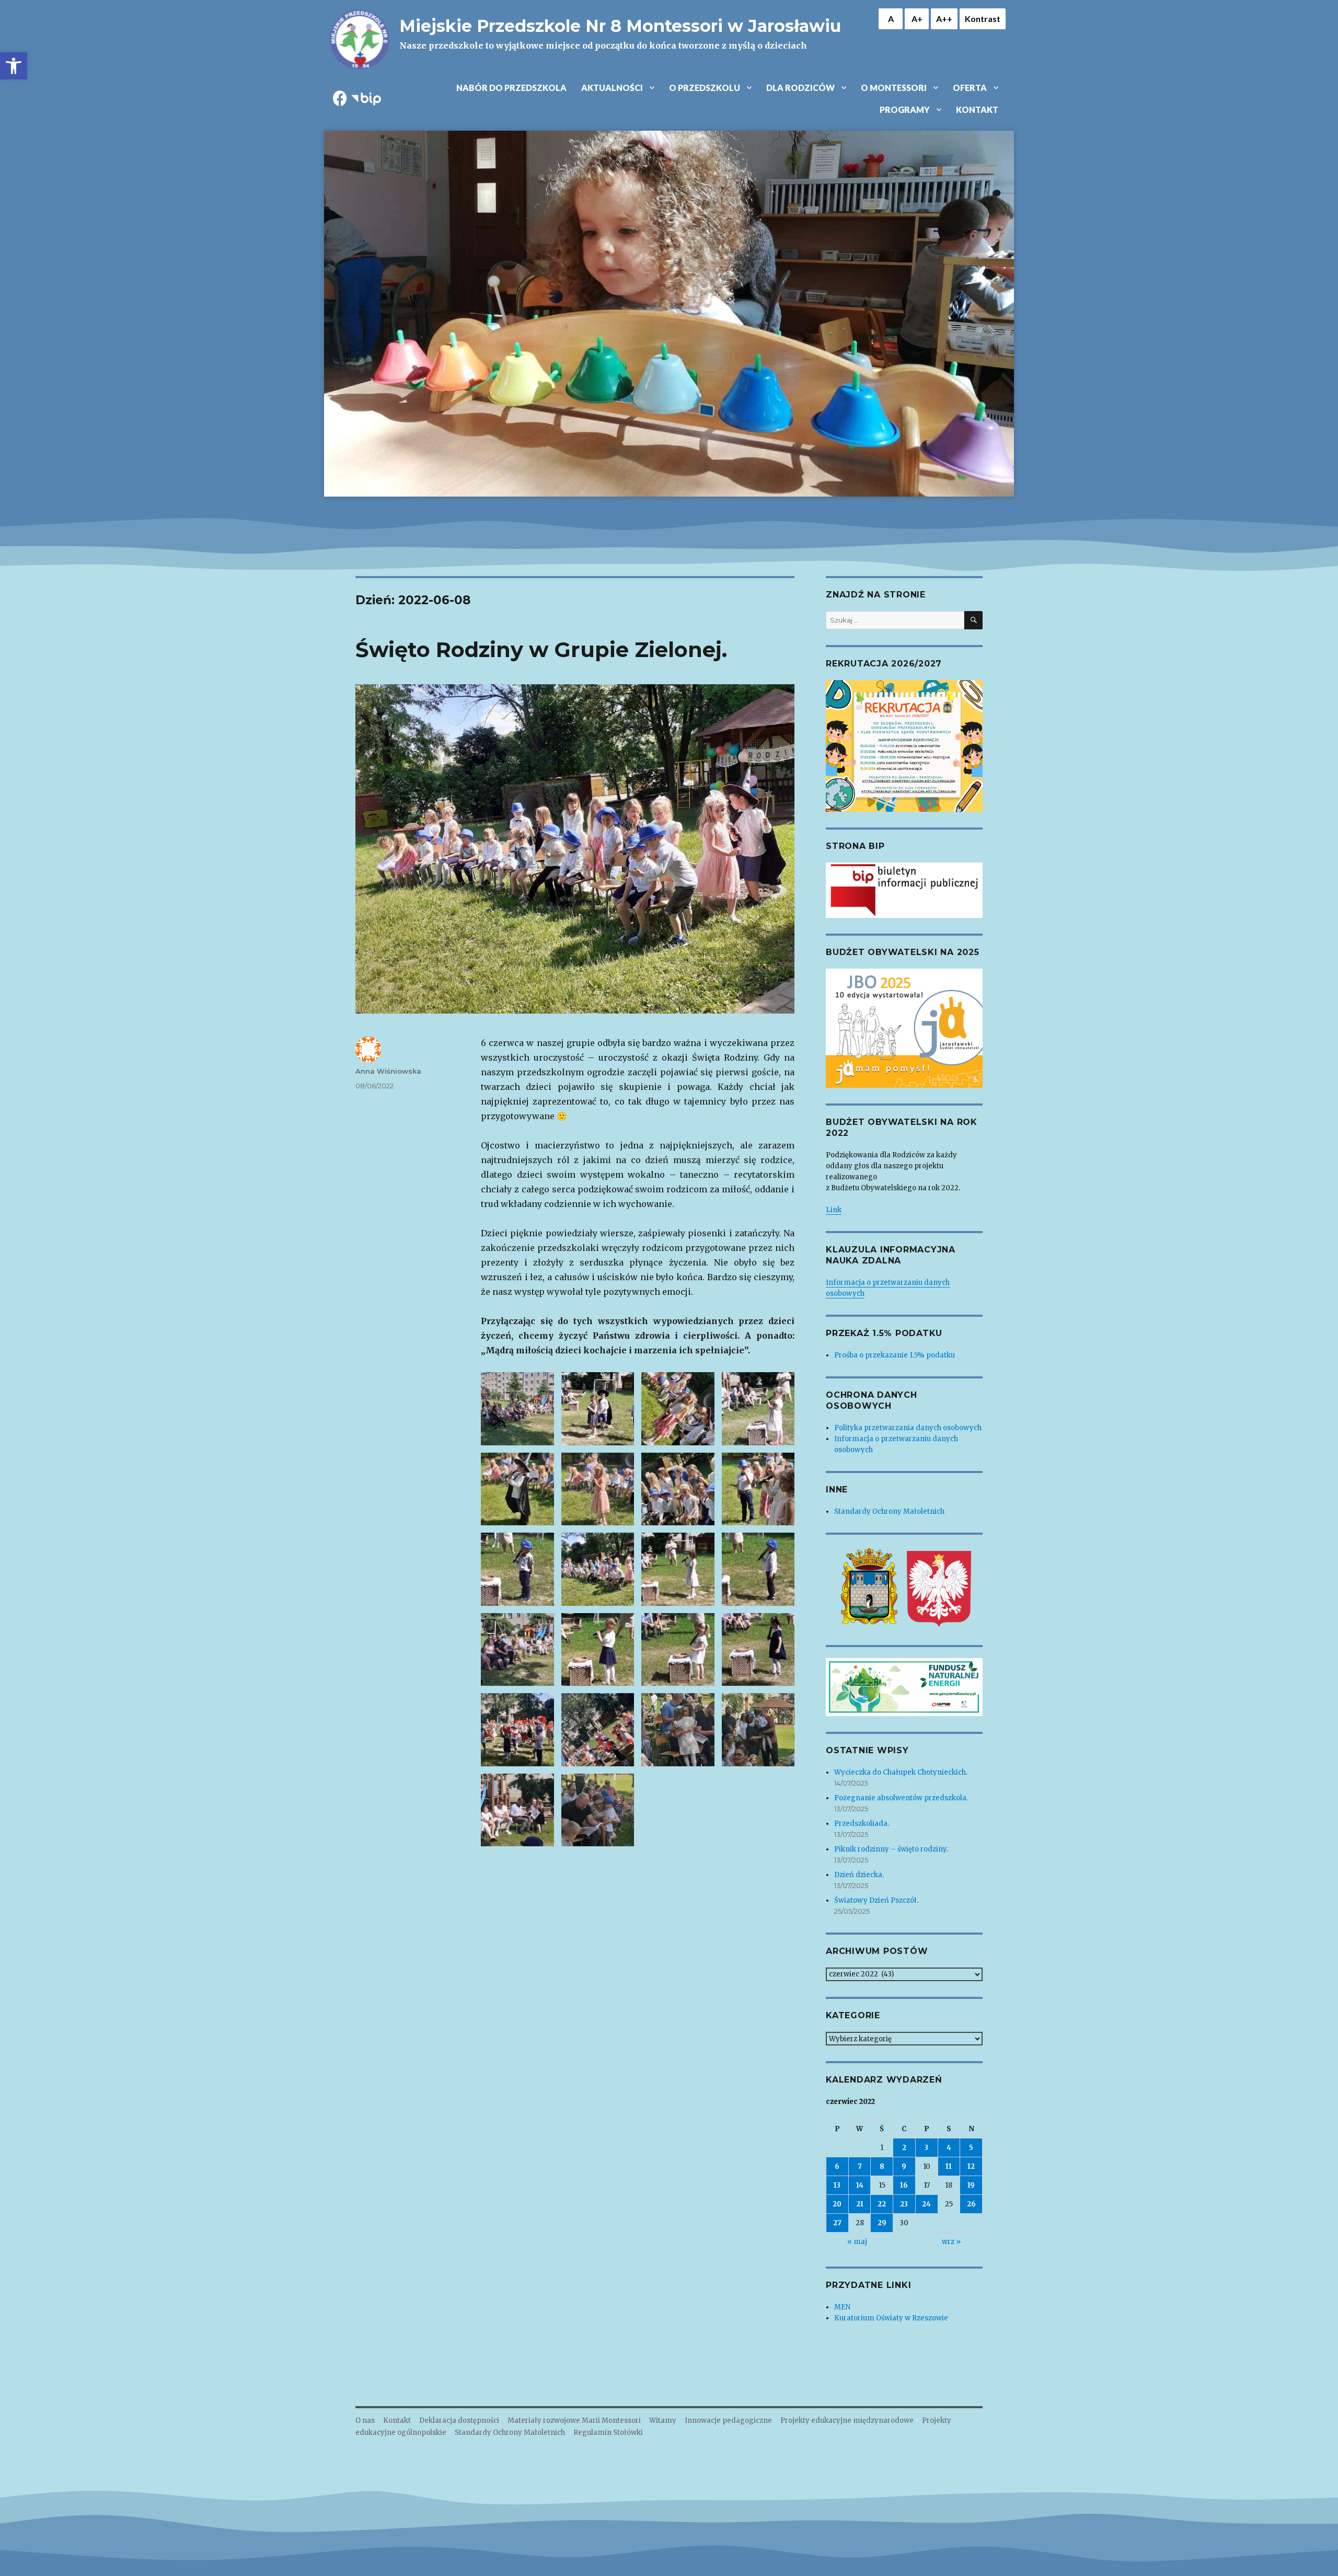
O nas (365, 2420)
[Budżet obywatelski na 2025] (904, 1028)
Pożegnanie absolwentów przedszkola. (901, 1798)
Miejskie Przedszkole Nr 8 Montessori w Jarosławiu (620, 26)
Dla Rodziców (800, 88)
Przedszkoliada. (862, 1824)
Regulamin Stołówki (608, 2433)
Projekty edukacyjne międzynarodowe (847, 2420)
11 (949, 2166)
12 (971, 2166)
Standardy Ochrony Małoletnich (889, 1511)
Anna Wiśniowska (388, 1071)
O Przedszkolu (705, 88)
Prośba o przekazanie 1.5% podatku (895, 1355)
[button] (14, 66)
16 (904, 2185)
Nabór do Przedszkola (511, 88)
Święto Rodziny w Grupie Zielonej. (541, 649)
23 (904, 2204)
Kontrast (983, 19)
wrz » (951, 2242)
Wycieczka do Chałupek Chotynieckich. (901, 1772)
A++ (944, 19)
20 (837, 2204)
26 (971, 2204)
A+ (917, 19)
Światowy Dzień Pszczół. (876, 1900)
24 (926, 2204)
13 (837, 2185)
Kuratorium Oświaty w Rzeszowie (891, 2318)
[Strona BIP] (904, 890)
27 (837, 2223)
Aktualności (612, 88)
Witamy (663, 2420)
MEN (842, 2307)
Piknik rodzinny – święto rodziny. (891, 1849)
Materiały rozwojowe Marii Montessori (574, 2420)
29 (882, 2223)
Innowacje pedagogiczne (728, 2420)
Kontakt (977, 110)
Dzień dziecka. (859, 1875)
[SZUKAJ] (973, 620)
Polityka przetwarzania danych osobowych (908, 1428)
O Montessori (894, 88)
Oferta (970, 88)
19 (971, 2185)
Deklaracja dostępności (459, 2420)
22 (882, 2204)
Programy (905, 110)
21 (860, 2204)
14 (860, 2185)
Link (834, 1210)
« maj (857, 2242)
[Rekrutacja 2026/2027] (904, 745)
